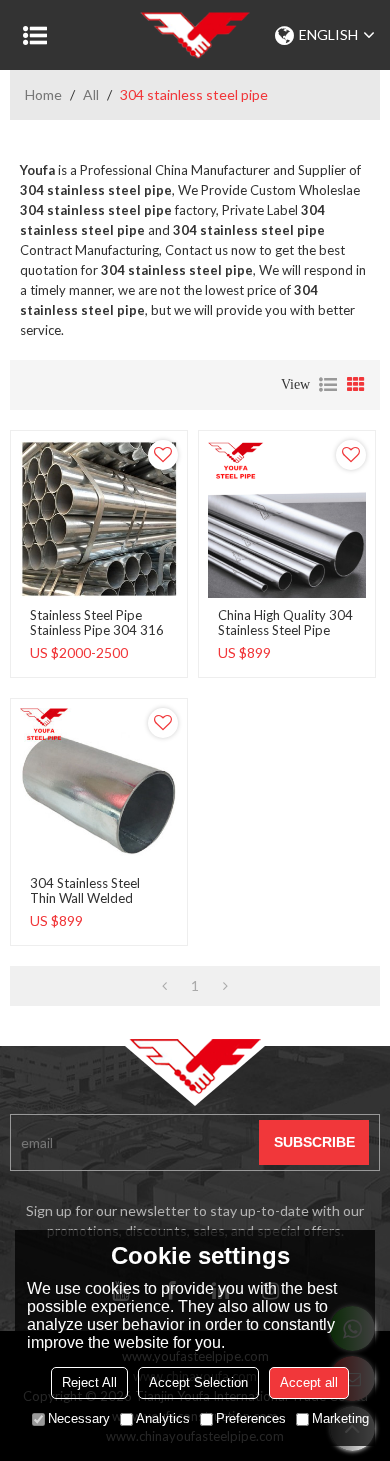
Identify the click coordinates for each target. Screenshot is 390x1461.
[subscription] (314, 1142)
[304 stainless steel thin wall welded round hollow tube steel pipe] (99, 787)
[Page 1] (164, 986)
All (91, 94)
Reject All (89, 1382)
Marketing (340, 1418)
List (328, 385)
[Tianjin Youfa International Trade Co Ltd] (195, 35)
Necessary (79, 1418)
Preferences (251, 1418)
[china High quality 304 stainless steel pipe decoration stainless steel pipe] (287, 519)
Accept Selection (198, 1382)
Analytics (163, 1418)
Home (43, 94)
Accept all (309, 1382)
